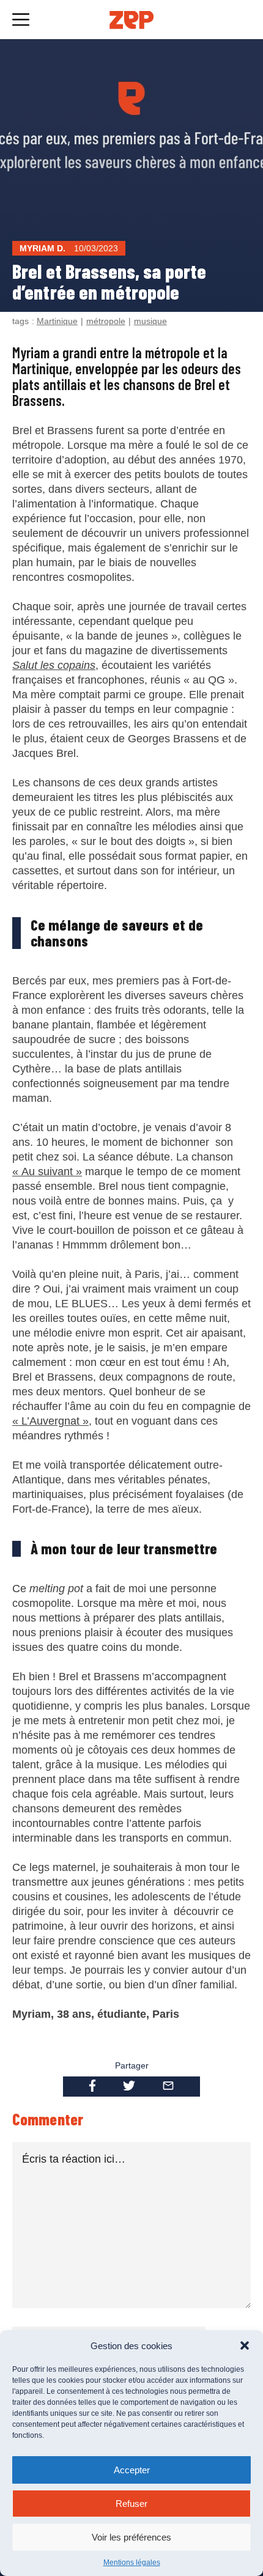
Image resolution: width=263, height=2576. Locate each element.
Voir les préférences (131, 2537)
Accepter (132, 2470)
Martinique (57, 321)
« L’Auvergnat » (50, 1421)
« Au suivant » (47, 1172)
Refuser (131, 2504)
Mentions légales (132, 2563)
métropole (106, 321)
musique (150, 321)
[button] (245, 2345)
